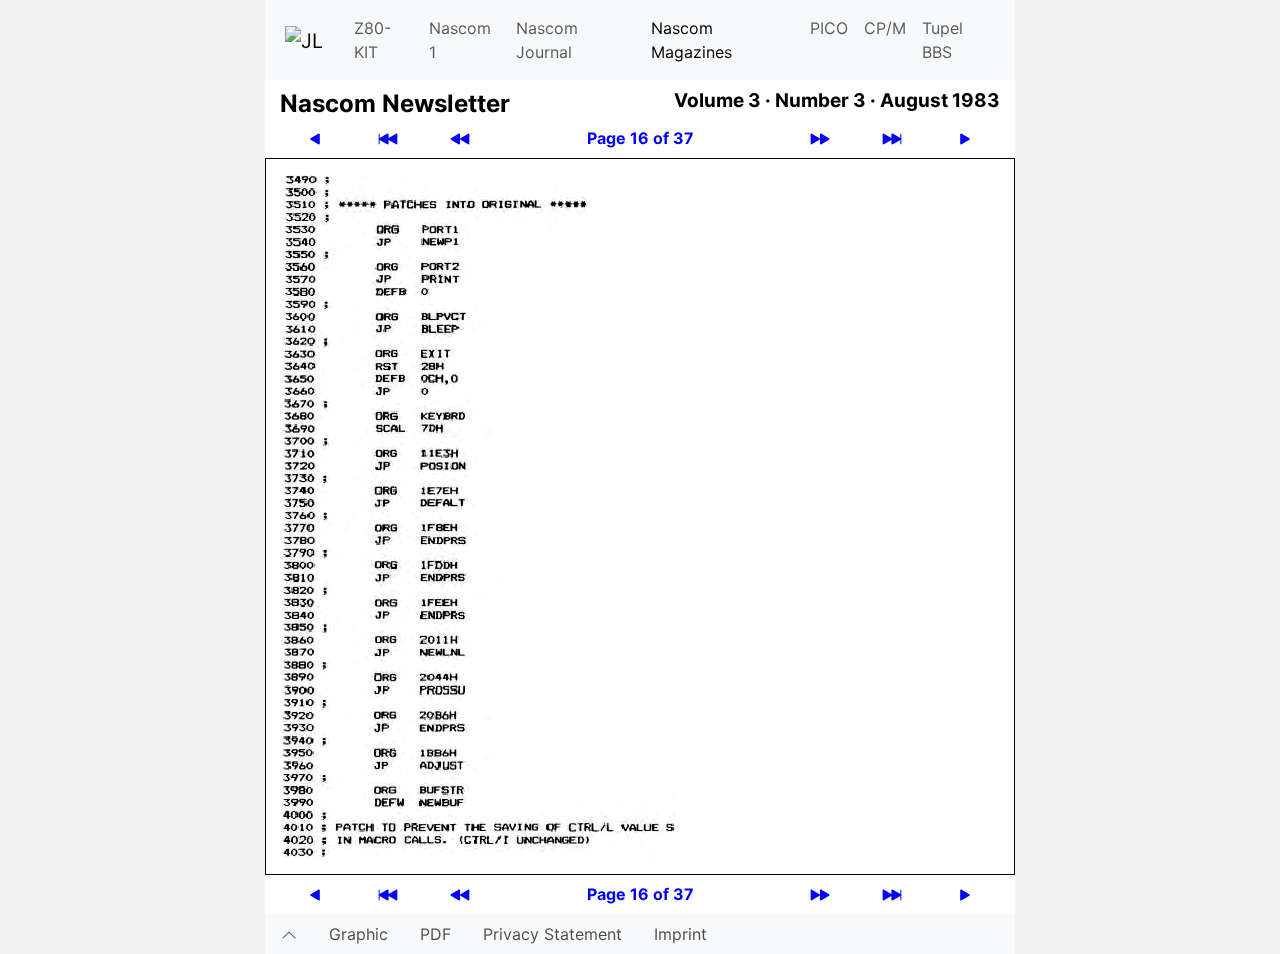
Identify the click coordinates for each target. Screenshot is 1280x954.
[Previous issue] (460, 138)
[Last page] (892, 138)
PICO (829, 28)
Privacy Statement (552, 934)
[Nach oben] (289, 934)
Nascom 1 (460, 40)
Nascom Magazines (691, 40)
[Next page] (965, 138)
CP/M (885, 28)
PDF (435, 934)
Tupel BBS (942, 40)
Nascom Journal (547, 40)
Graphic (358, 934)
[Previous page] (315, 138)
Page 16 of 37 (640, 138)
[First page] (388, 138)
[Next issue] (820, 138)
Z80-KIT (372, 40)
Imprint (680, 934)
